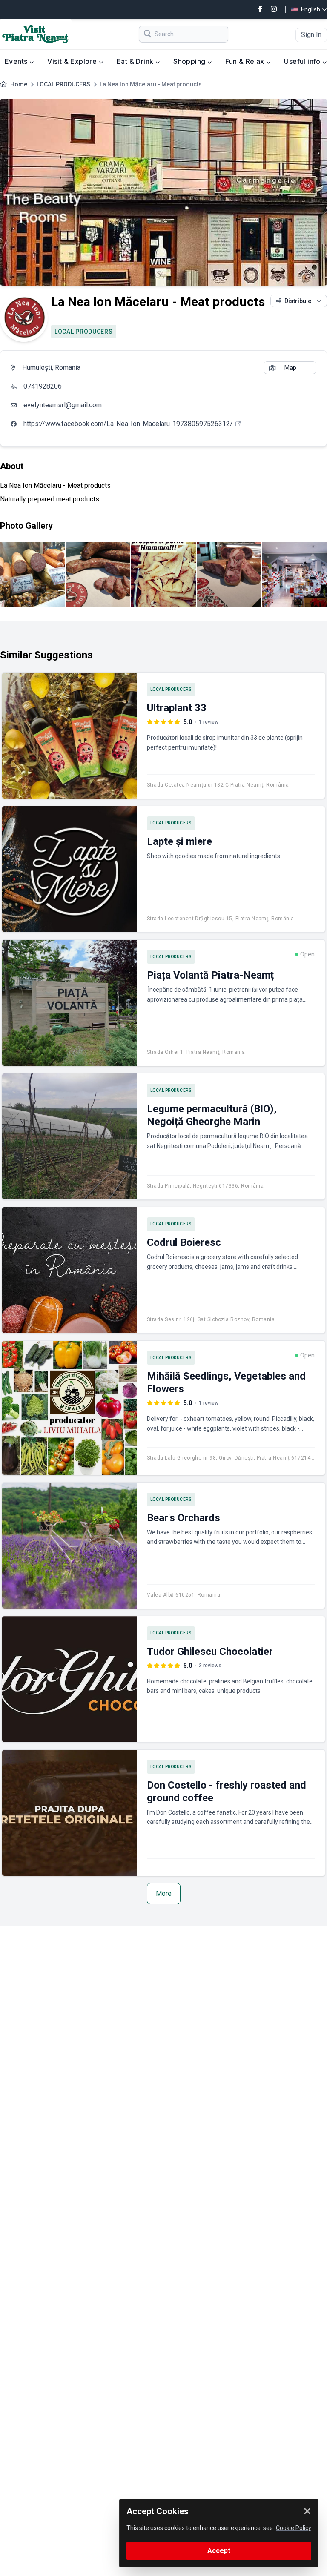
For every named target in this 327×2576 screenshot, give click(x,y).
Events (17, 61)
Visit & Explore (73, 61)
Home (19, 84)
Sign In (311, 35)
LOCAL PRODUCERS (63, 84)
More (164, 1893)
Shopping (190, 61)
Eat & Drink (136, 61)
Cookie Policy (294, 2528)
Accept (219, 2551)
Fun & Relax (246, 61)
